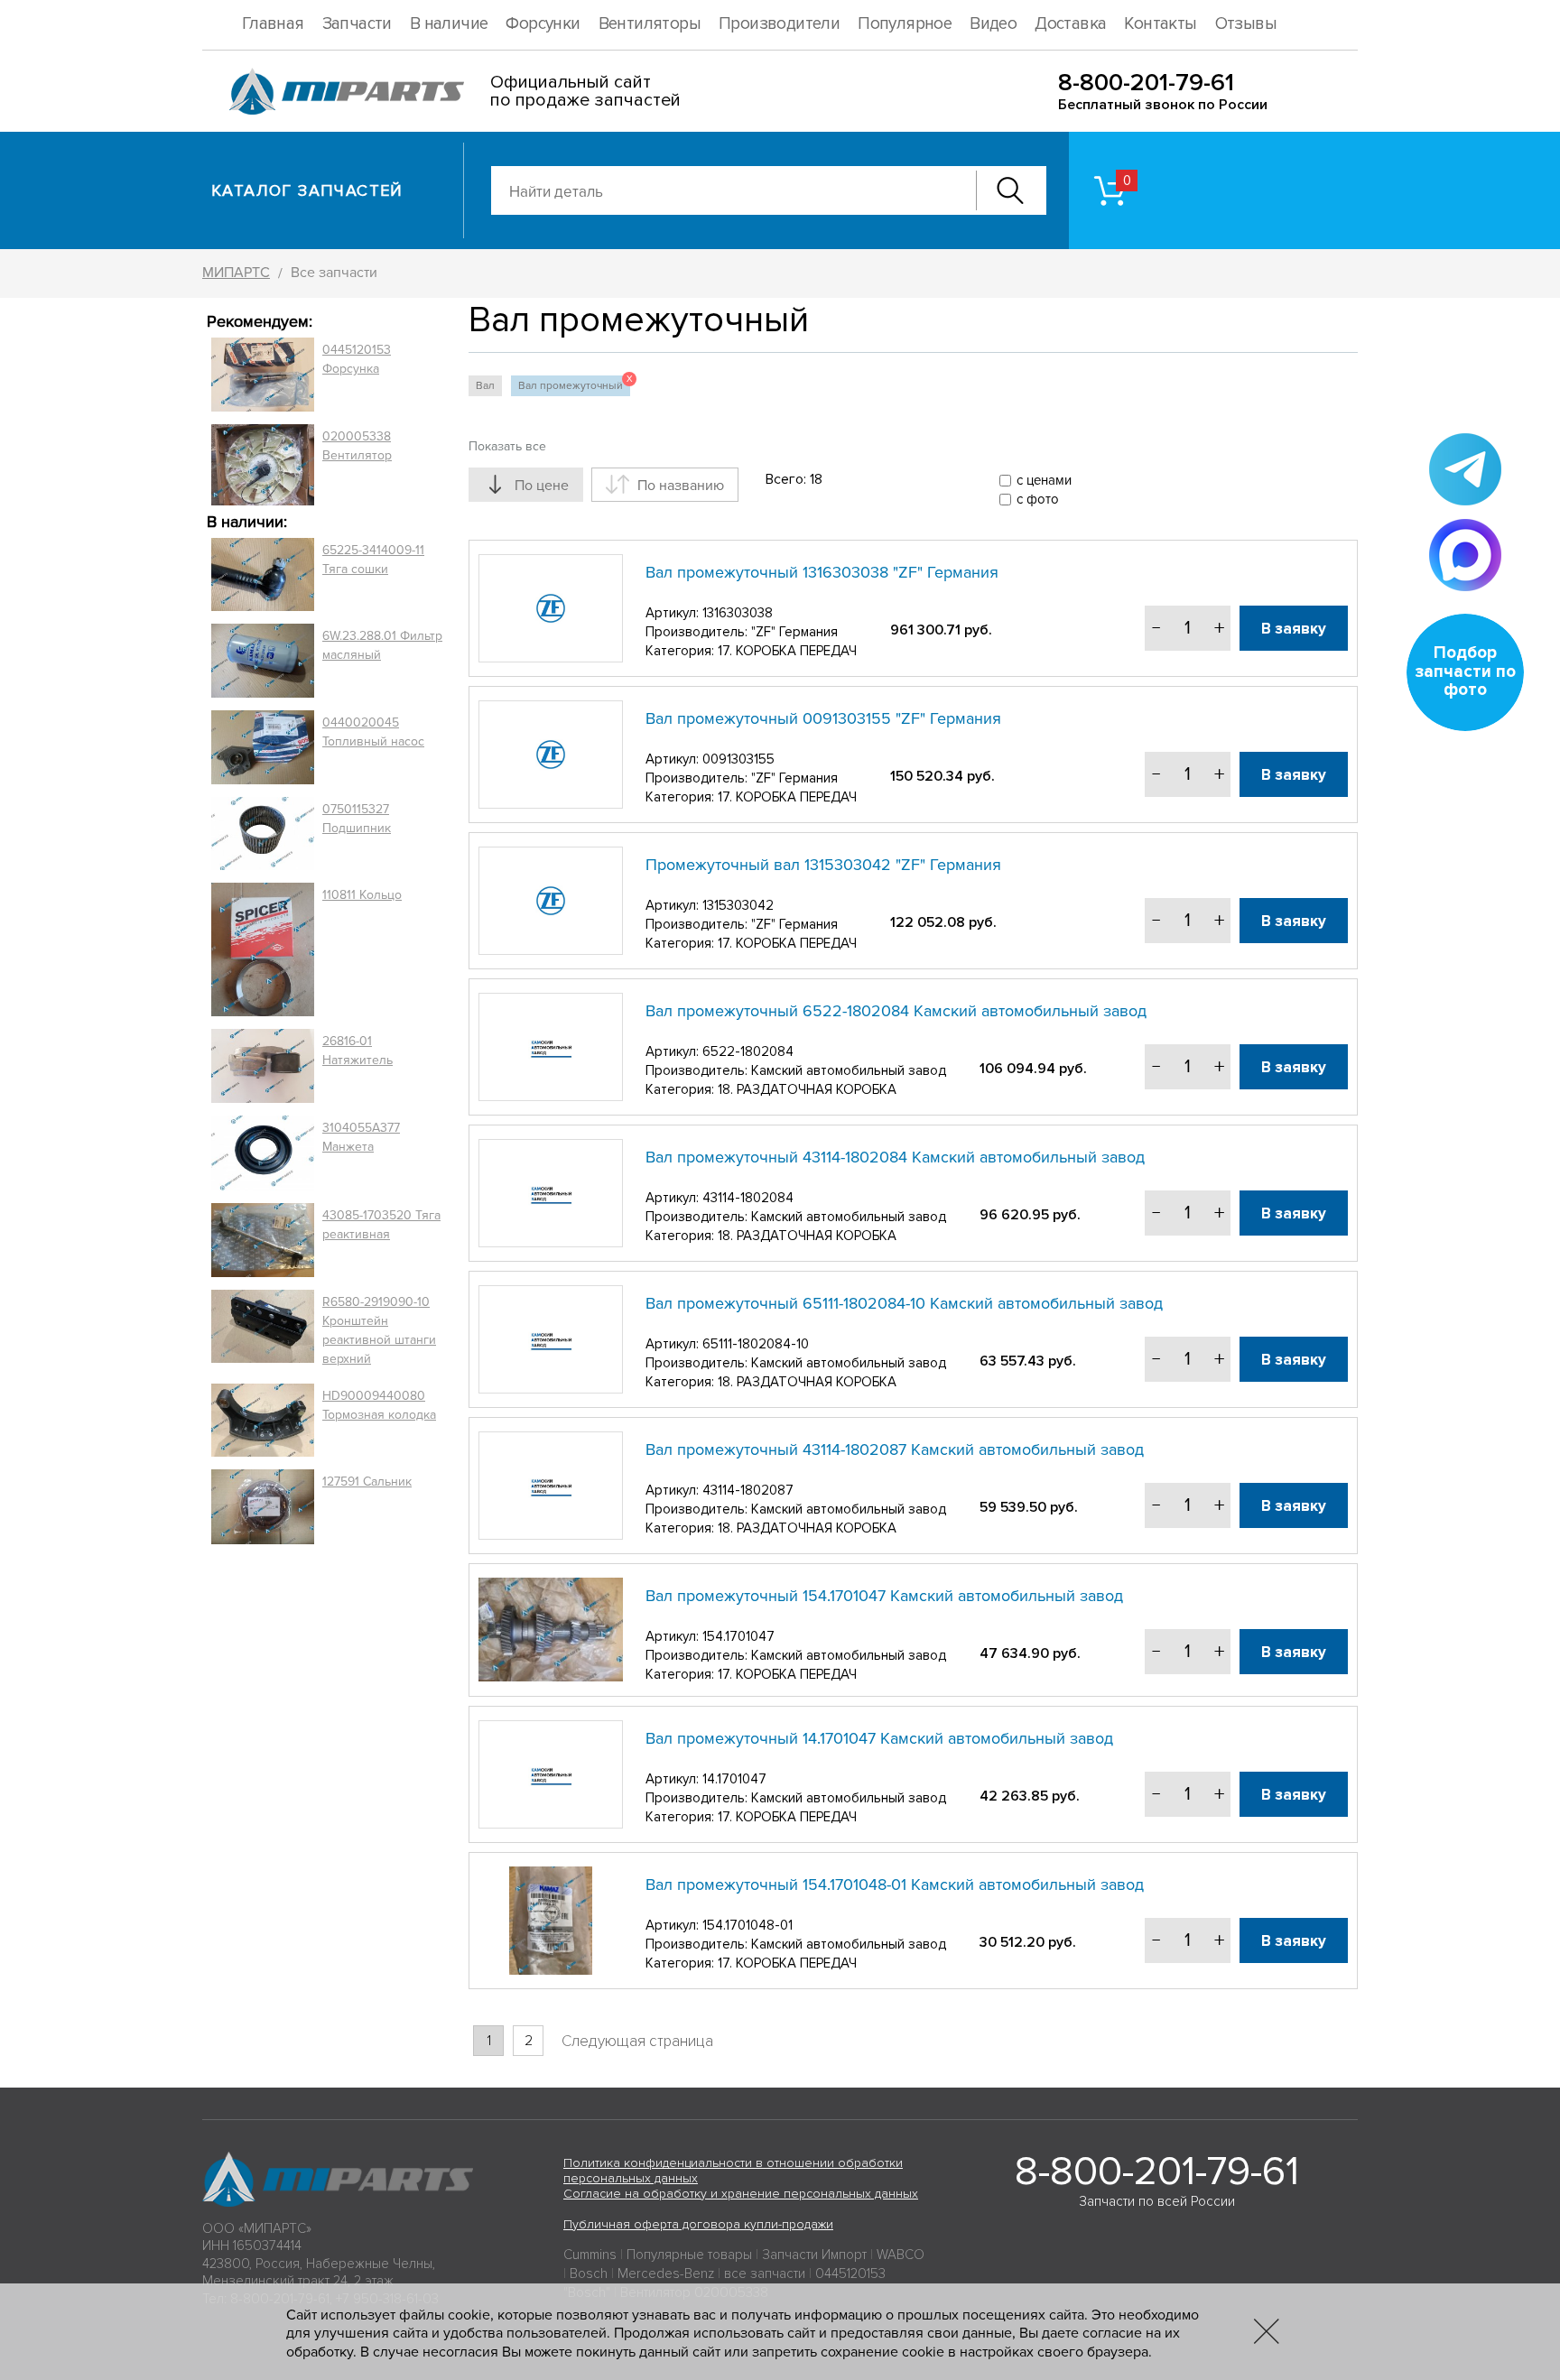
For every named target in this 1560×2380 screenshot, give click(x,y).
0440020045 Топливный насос (373, 732)
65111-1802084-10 (756, 1344)
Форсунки (543, 24)
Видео (993, 24)
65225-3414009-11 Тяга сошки (373, 560)
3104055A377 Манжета (361, 1137)
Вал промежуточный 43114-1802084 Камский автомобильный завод (895, 1157)
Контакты (1160, 24)
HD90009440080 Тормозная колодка (379, 1405)
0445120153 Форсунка (357, 359)
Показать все (507, 446)
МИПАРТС (236, 273)
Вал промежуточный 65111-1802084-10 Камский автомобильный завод (904, 1303)
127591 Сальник (367, 1482)
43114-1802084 (748, 1198)
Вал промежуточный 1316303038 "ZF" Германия (822, 572)
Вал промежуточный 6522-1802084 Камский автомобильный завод (896, 1011)
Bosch (589, 2274)
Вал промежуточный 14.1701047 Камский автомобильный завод (879, 1738)
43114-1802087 (748, 1490)
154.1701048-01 (747, 1925)
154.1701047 (738, 1636)
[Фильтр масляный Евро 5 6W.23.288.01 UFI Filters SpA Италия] (263, 661)
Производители (779, 24)
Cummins (590, 2255)
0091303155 (738, 759)
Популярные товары (689, 2255)
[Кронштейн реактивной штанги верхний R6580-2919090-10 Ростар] (263, 1330)
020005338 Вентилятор (357, 446)
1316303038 (738, 613)
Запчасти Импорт (814, 2255)
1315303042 (738, 905)
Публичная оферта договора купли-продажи (698, 2224)
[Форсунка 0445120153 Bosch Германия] (263, 375)
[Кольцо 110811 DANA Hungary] (263, 950)
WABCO (901, 2255)
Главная (273, 24)
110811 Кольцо (362, 895)
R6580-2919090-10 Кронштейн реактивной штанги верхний (379, 1330)
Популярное (905, 24)
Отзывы (1246, 24)
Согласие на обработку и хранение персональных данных (741, 2194)
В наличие (449, 24)
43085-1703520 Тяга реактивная (381, 1225)
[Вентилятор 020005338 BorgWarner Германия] (263, 464)
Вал (485, 386)
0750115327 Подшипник (357, 819)
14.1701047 (734, 1779)
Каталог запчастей (307, 190)
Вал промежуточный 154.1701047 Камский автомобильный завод (884, 1596)
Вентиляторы (650, 24)
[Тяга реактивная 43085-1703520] (263, 1240)
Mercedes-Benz (666, 2274)
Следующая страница (637, 2041)
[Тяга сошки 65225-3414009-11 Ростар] (263, 575)
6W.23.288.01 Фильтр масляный (382, 645)
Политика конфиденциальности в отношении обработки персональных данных (733, 2171)
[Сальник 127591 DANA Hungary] (263, 1507)
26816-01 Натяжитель (357, 1051)
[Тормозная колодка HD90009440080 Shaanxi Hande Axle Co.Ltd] (263, 1421)
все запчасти (765, 2274)
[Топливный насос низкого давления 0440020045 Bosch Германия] (263, 747)
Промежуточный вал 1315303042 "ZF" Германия (823, 865)
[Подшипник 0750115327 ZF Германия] (263, 833)
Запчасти (357, 24)
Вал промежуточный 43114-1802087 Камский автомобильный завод (895, 1449)
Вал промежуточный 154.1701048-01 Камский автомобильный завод (895, 1885)
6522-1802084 (748, 1051)
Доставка (1070, 24)
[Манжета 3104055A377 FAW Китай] (263, 1153)
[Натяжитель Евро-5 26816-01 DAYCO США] (263, 1066)
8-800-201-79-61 (1146, 83)
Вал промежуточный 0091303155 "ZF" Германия (823, 718)
